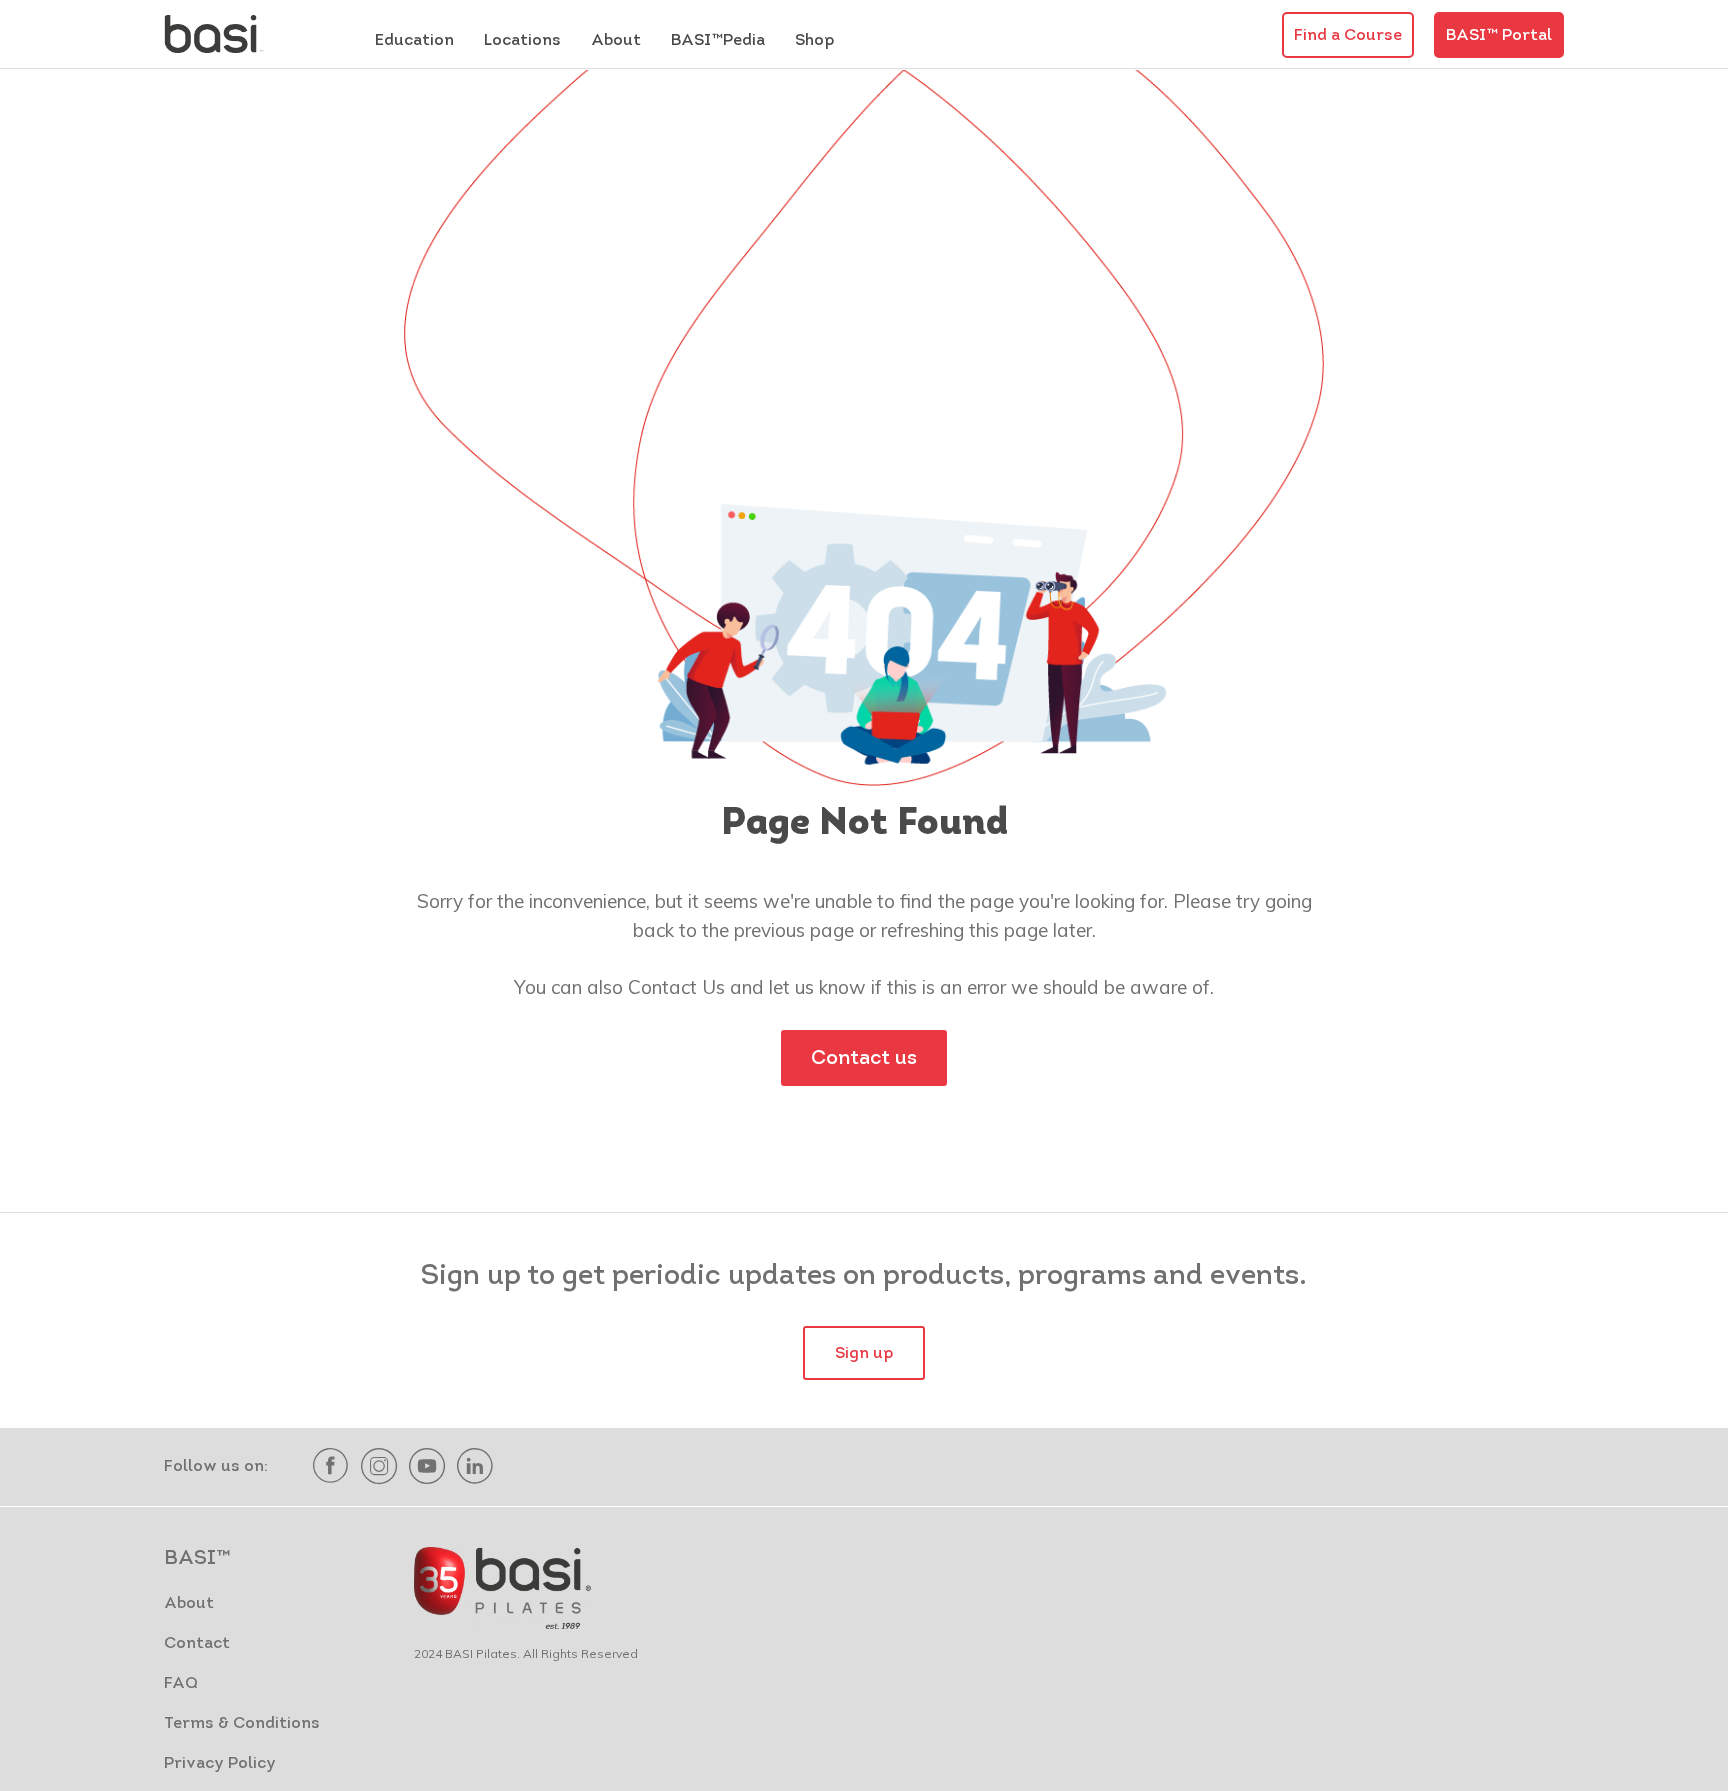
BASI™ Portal (1499, 36)
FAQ (181, 1684)
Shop (814, 41)
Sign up (864, 1354)
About (189, 1604)
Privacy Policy (220, 1764)
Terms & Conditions (242, 1724)
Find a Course (1348, 36)
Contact (197, 1644)
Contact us (864, 1059)
